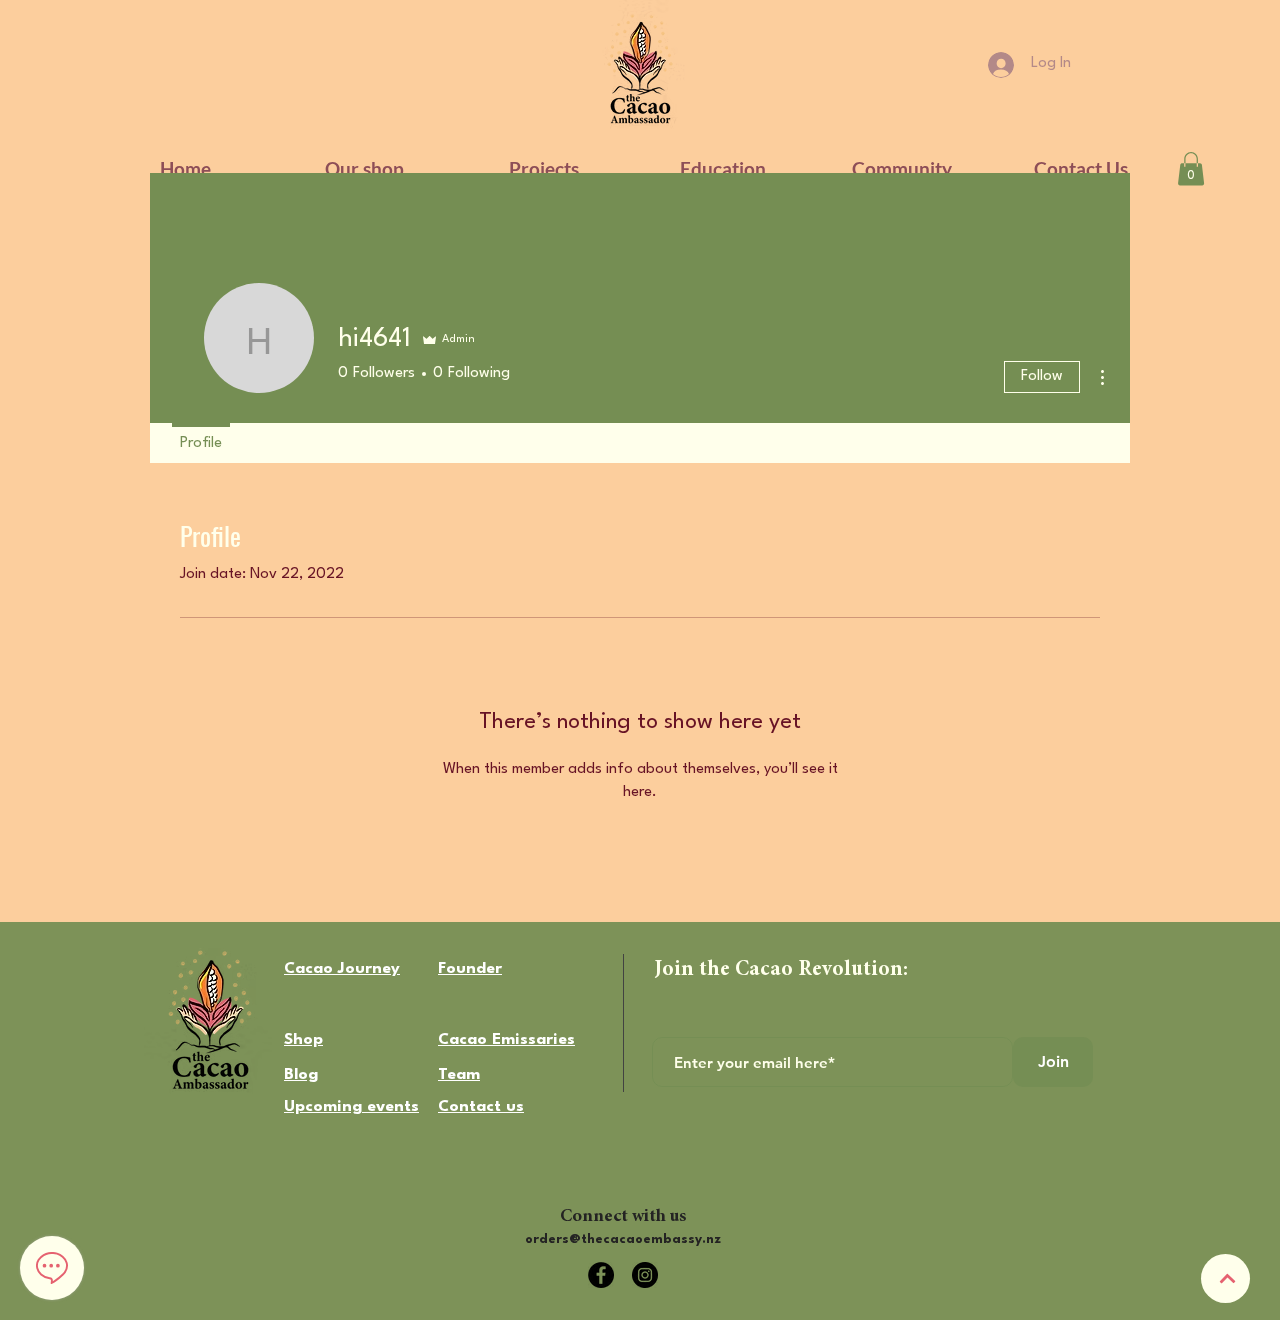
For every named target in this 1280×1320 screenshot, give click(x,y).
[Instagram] (645, 1275)
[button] (722, 169)
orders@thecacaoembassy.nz (623, 1239)
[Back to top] (1225, 1278)
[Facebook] (601, 1275)
